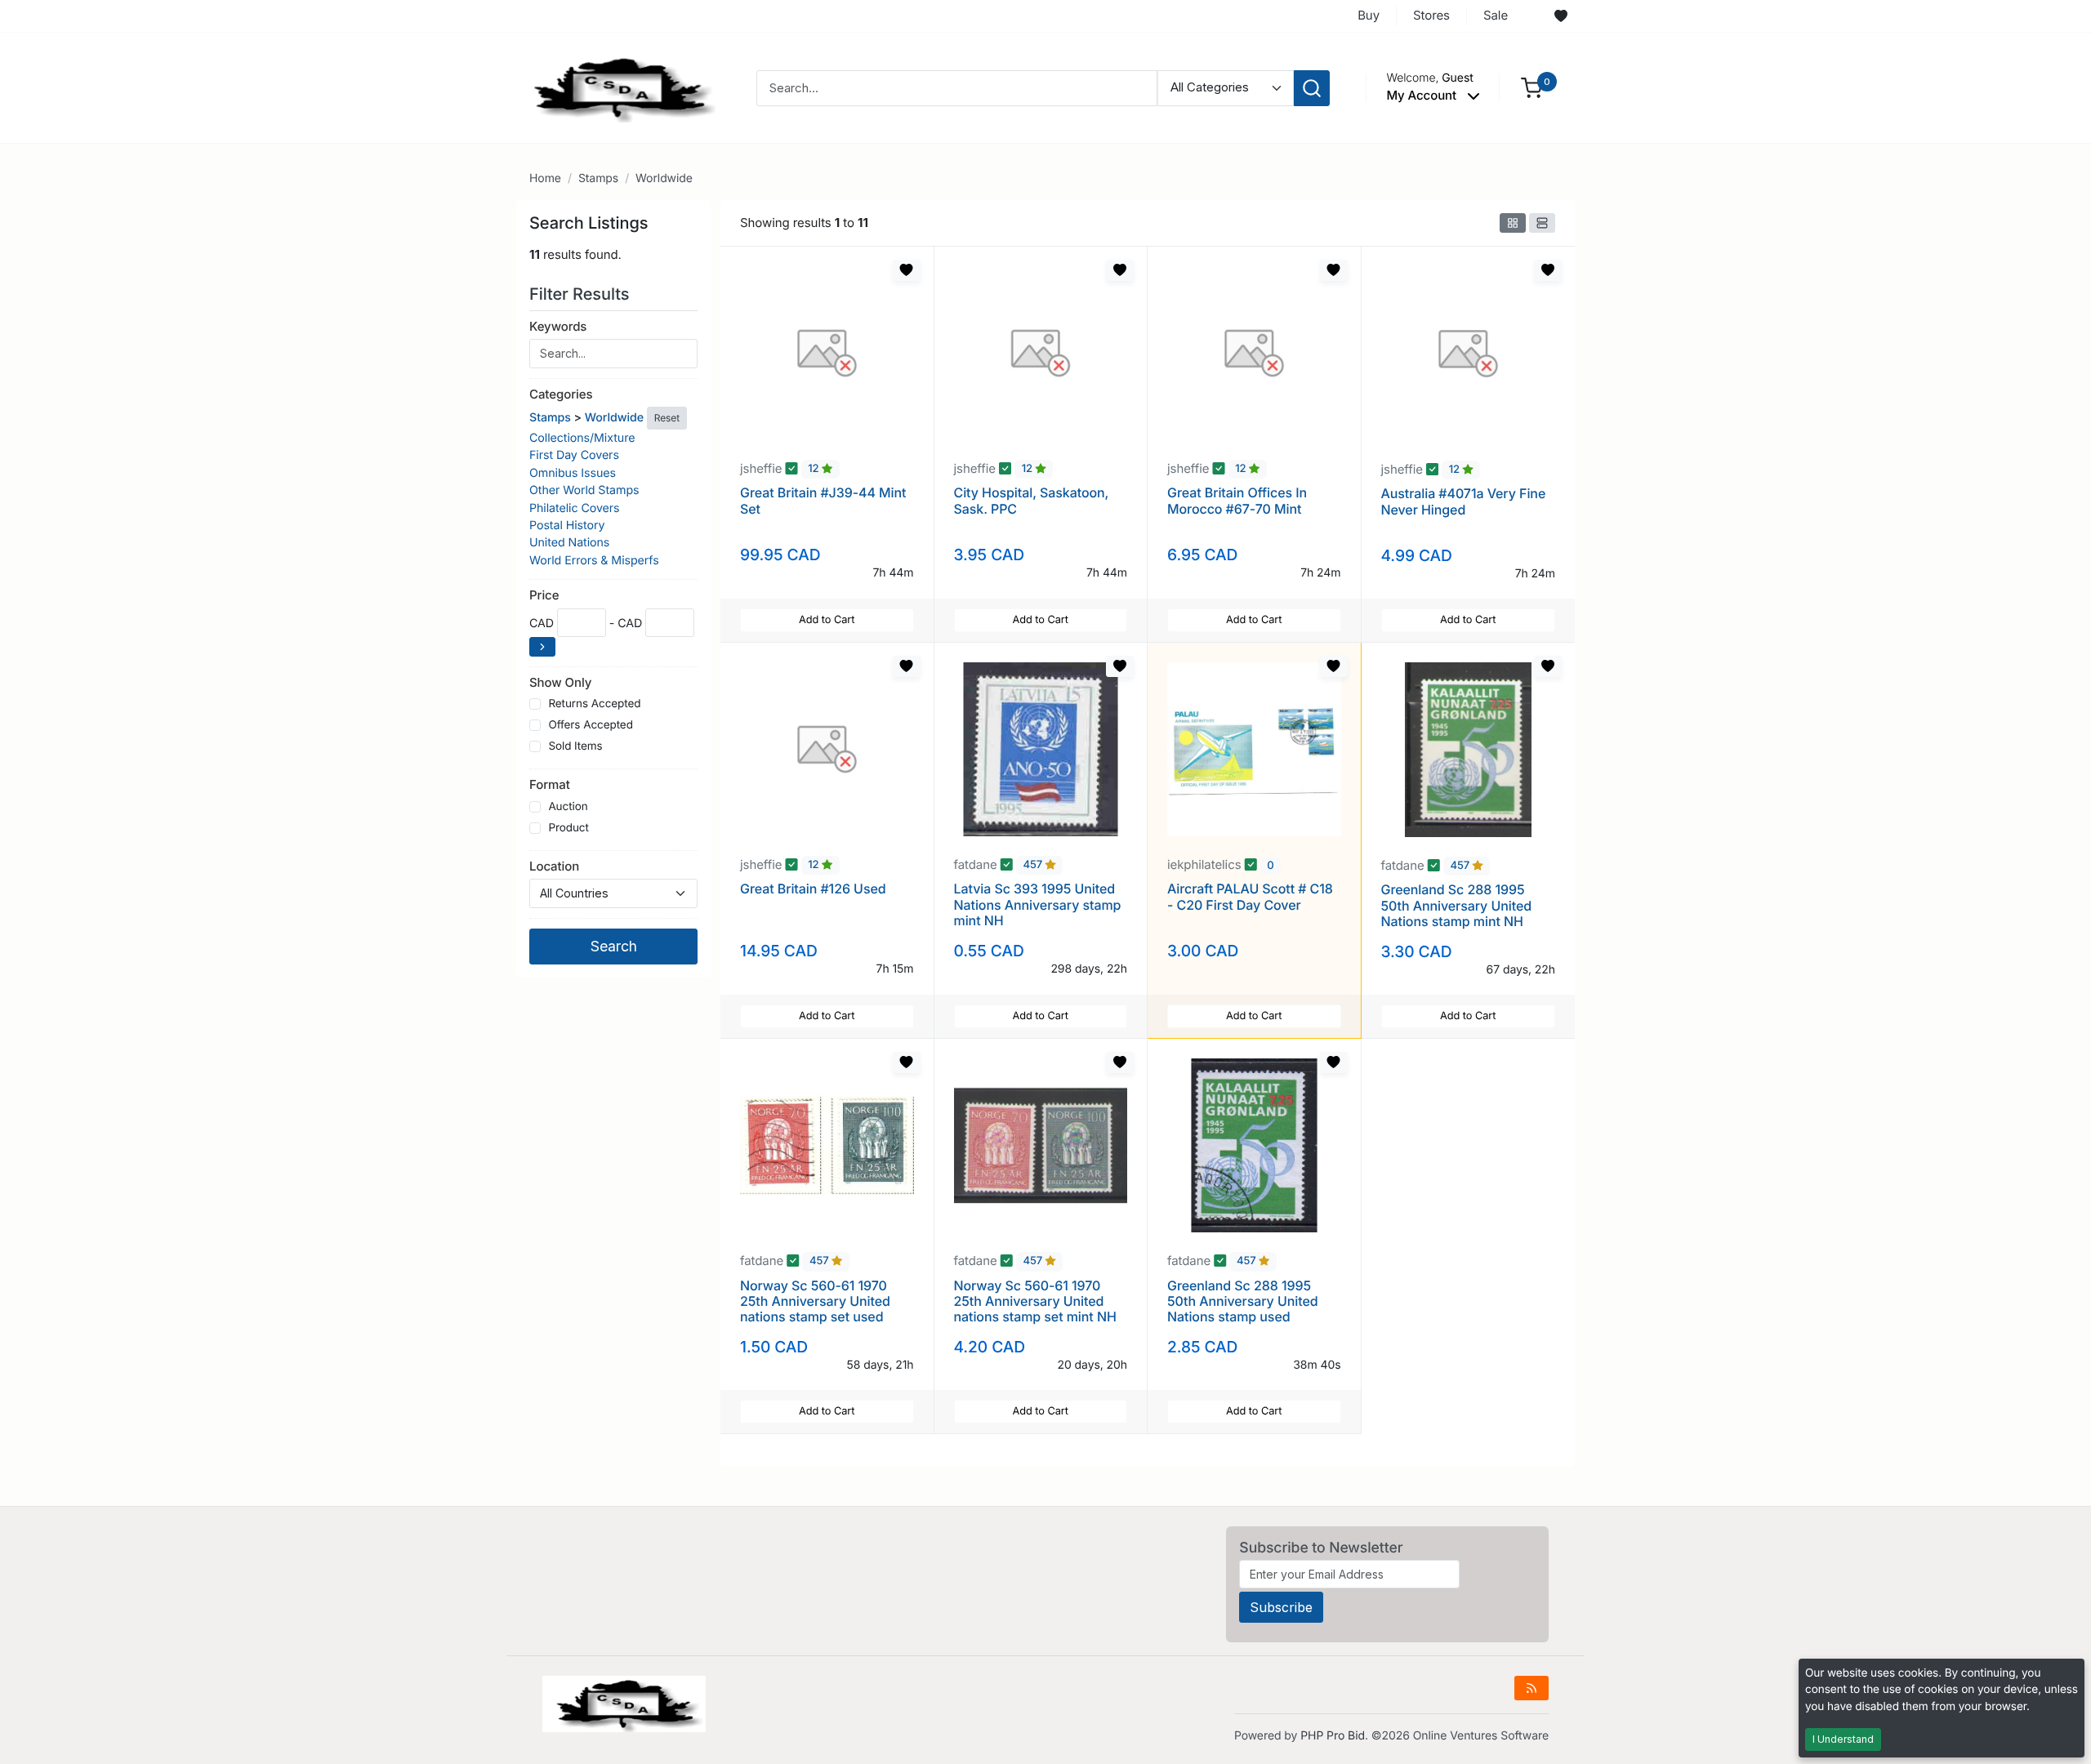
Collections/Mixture (582, 438)
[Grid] (1513, 223)
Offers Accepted (591, 725)
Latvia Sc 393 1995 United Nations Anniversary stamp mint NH (1038, 904)
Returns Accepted (594, 704)
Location (554, 866)
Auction (568, 807)
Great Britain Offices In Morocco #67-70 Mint (1237, 500)
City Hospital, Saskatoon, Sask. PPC (1032, 500)
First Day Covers (574, 455)
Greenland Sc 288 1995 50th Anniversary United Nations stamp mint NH (1457, 905)
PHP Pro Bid (1333, 1736)
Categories (561, 394)
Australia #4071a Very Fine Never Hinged (1464, 501)
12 (815, 470)
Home (545, 178)
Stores (1431, 15)
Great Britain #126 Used (813, 889)
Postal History (567, 526)
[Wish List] (1561, 16)
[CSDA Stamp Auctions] (618, 87)
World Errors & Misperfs (594, 561)
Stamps (598, 178)
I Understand (1843, 1739)
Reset (667, 418)
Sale (1496, 15)
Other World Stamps (584, 490)
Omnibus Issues (573, 473)
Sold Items (575, 746)
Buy (1369, 15)
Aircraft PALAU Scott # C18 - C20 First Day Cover (1250, 896)
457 (1034, 866)
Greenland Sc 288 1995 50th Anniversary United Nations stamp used (1243, 1301)
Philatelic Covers (575, 508)
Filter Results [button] (582, 294)
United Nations (569, 543)
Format (550, 784)
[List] (1542, 223)
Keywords (558, 326)
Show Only (560, 682)
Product (568, 828)
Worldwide (664, 178)
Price (544, 595)
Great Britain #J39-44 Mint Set (823, 500)
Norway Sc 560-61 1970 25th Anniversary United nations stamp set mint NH (1035, 1301)
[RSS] (1531, 1688)
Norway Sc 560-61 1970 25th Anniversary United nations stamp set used (815, 1301)
